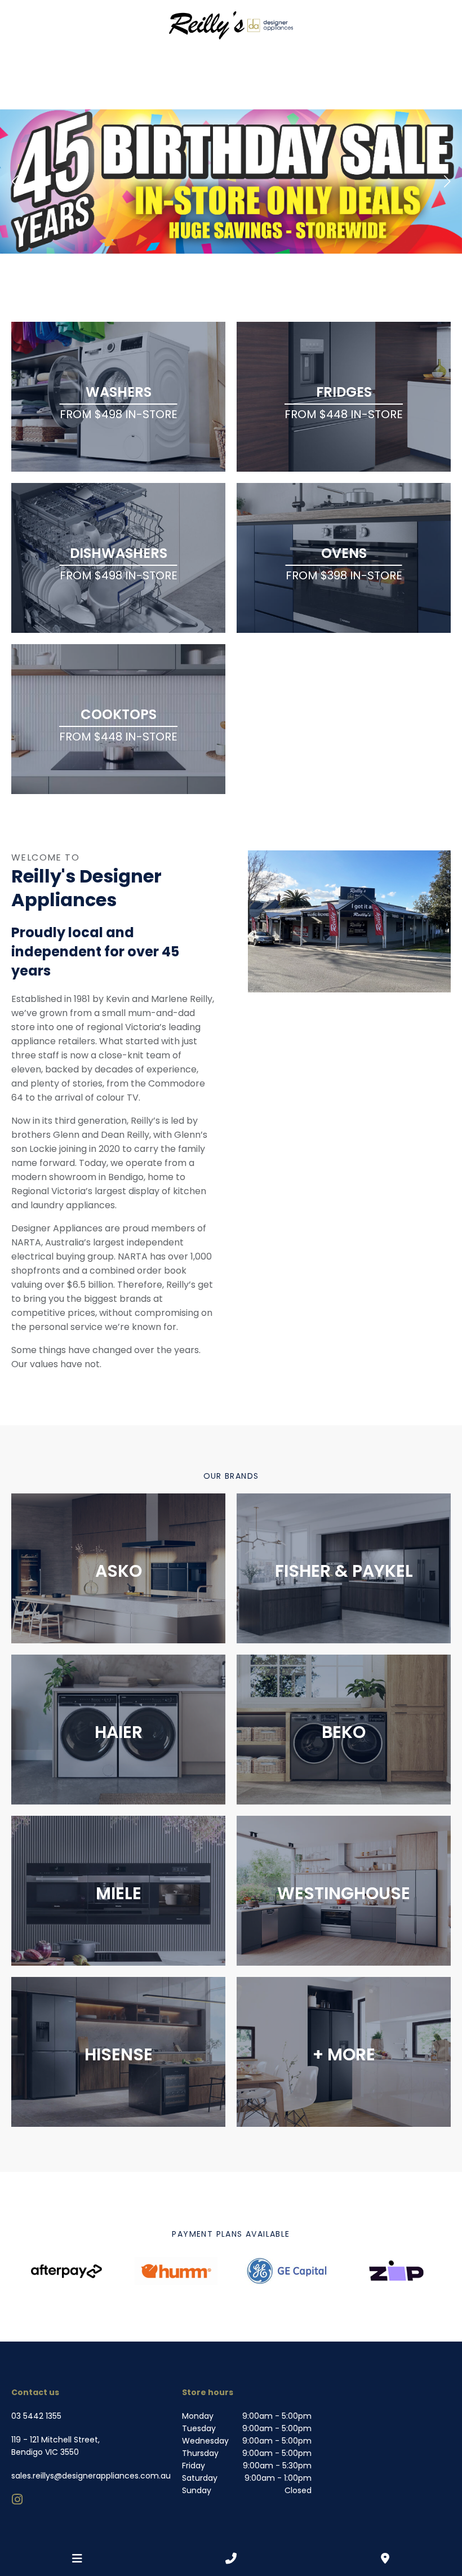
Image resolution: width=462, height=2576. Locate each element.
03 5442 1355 (36, 2416)
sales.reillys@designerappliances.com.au (91, 2476)
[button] (15, 181)
